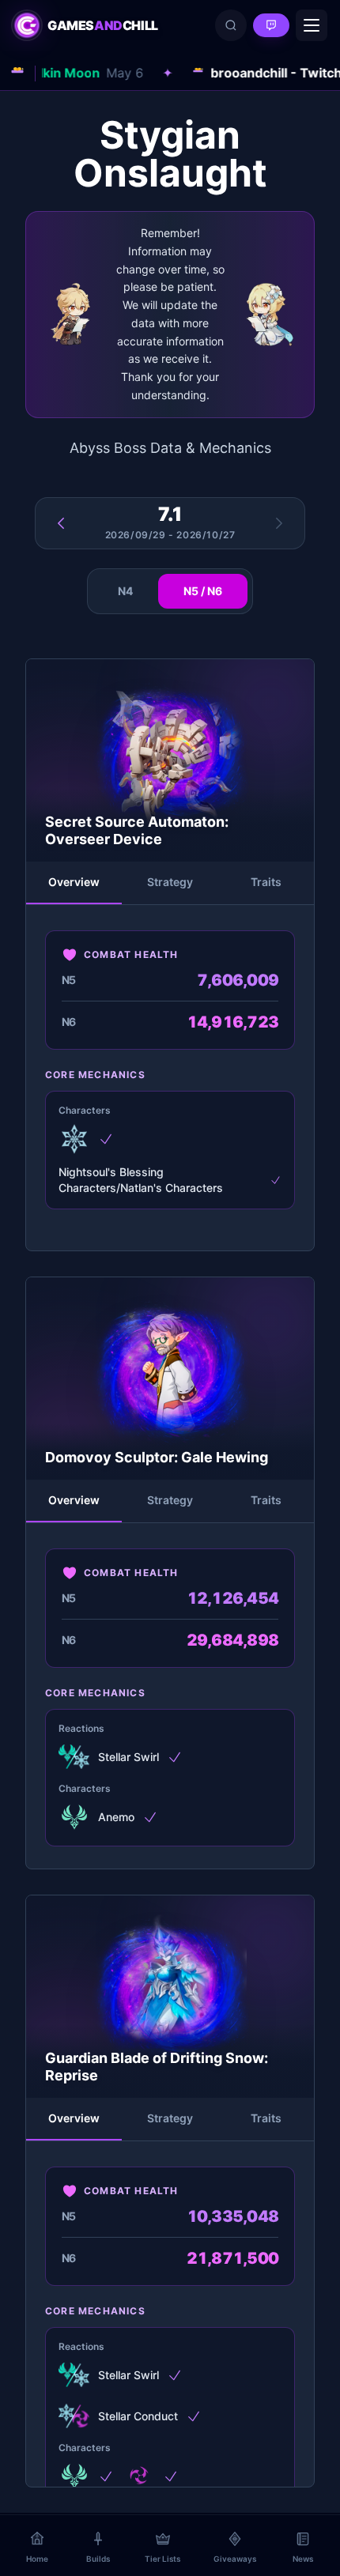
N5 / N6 (203, 591)
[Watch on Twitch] (271, 25)
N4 (125, 591)
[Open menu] (312, 25)
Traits (266, 882)
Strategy (170, 882)
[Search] (231, 25)
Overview (74, 882)
